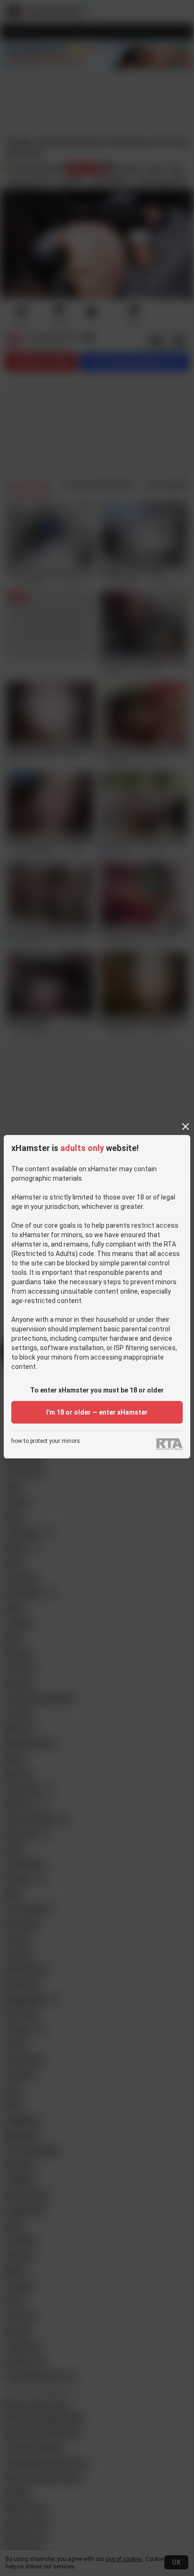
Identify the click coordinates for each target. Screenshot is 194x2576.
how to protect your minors (46, 1441)
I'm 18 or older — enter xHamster (97, 1412)
